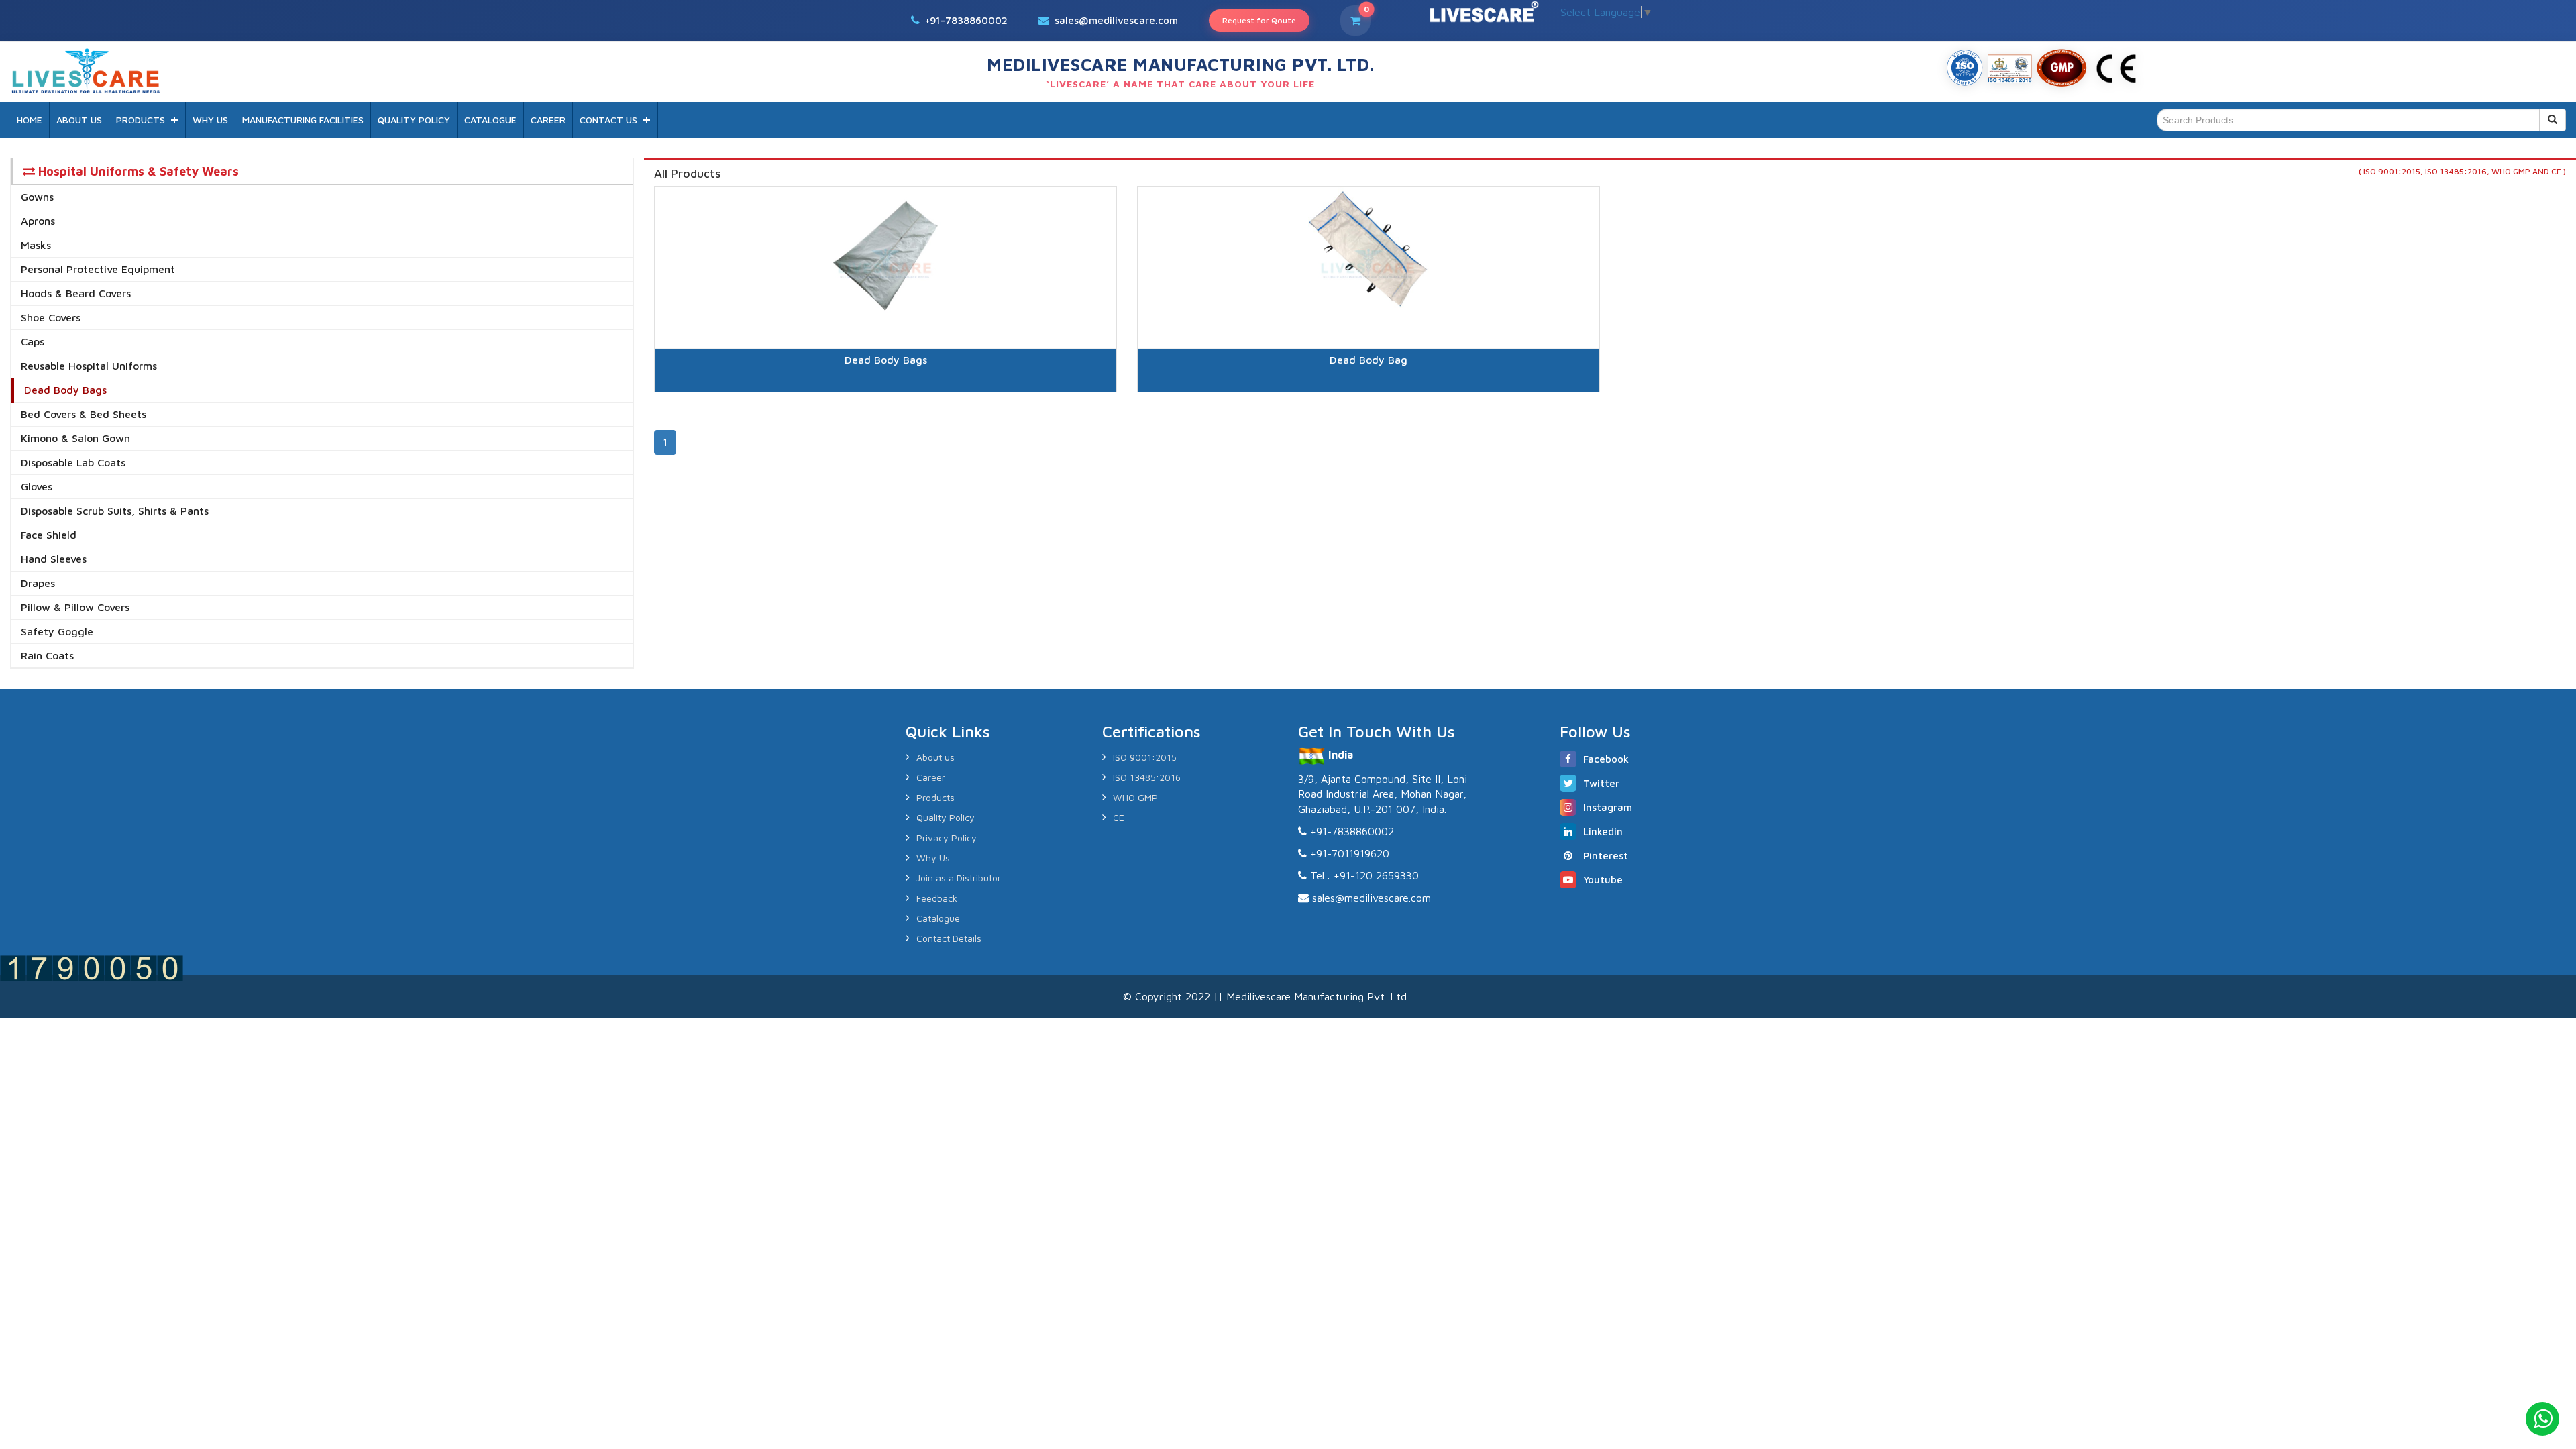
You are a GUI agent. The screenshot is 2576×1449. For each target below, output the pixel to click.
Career (931, 777)
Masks (36, 245)
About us (935, 757)
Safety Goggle (57, 631)
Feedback (937, 898)
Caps (33, 341)
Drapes (38, 583)
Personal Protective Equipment (98, 269)
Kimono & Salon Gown (75, 438)
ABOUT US (79, 120)
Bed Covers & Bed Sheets (84, 414)
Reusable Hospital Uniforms (89, 366)
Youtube (1603, 880)
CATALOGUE (490, 120)
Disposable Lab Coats (73, 462)
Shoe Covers (51, 317)
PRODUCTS (141, 120)
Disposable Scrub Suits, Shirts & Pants (115, 511)
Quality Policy (946, 817)
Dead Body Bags (65, 390)
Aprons (38, 221)
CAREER (548, 120)
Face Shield (49, 535)
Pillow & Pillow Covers (75, 607)
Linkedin (1603, 831)
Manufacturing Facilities (303, 120)
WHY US (210, 120)
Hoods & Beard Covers (76, 293)
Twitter (1601, 783)
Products (935, 797)
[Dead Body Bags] (885, 409)
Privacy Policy (947, 838)
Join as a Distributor (959, 878)
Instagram (1608, 807)
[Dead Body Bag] (1368, 409)
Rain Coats (47, 655)
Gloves (37, 486)
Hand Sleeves (54, 559)
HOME (30, 120)
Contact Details (949, 938)
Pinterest (1606, 856)
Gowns (37, 197)
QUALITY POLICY (414, 120)
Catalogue (938, 918)
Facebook (1606, 759)
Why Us (933, 858)
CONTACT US (608, 120)
